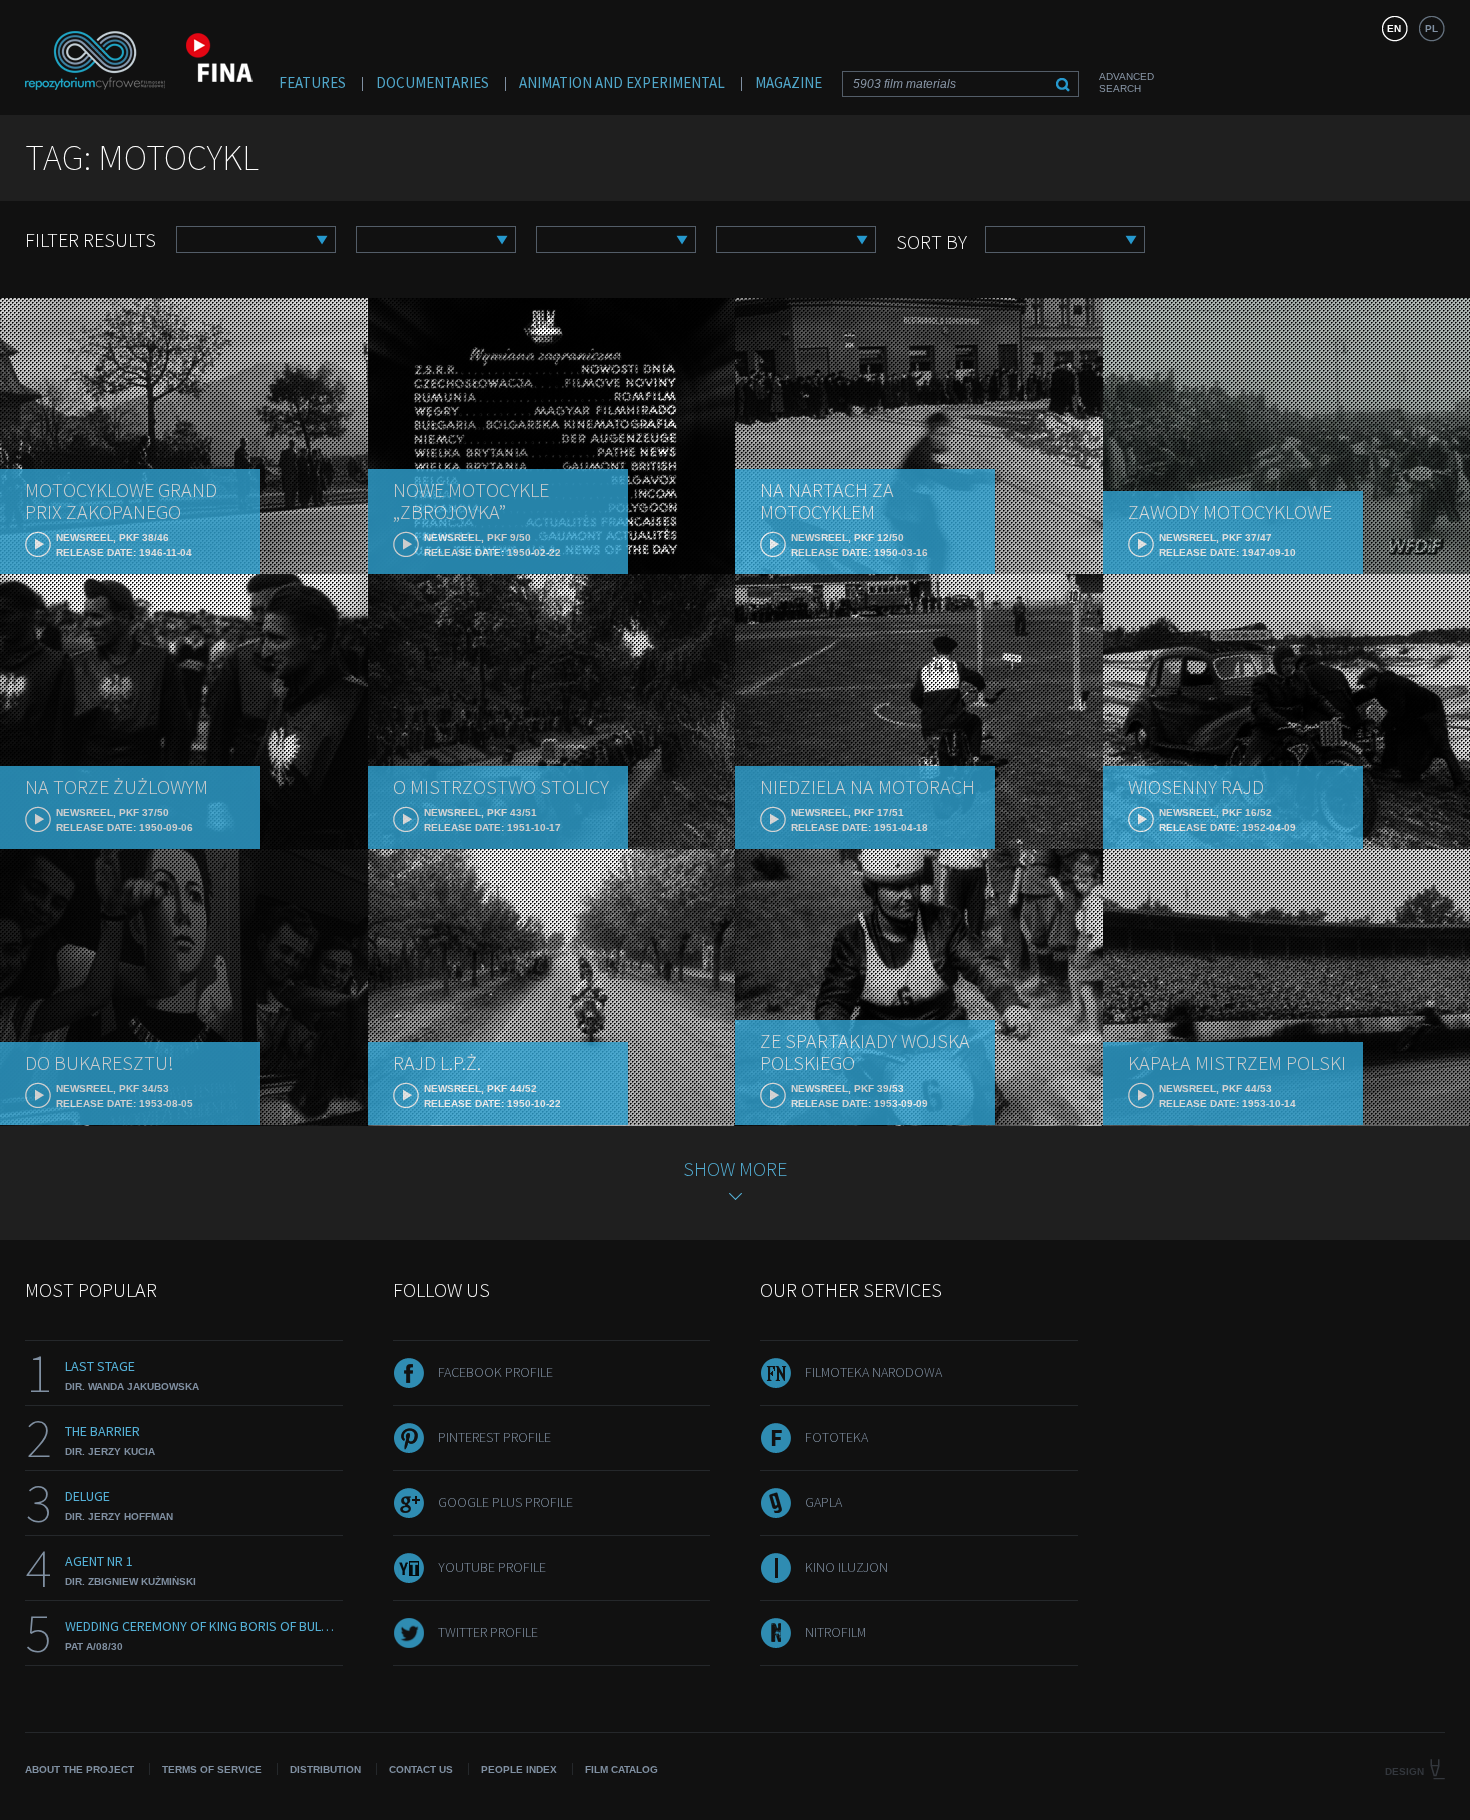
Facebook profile (495, 1372)
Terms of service (212, 1769)
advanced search (1126, 82)
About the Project (79, 1769)
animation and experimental (622, 82)
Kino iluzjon (846, 1567)
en (1394, 28)
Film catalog (621, 1769)
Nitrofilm (835, 1632)
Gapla (823, 1502)
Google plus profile (505, 1502)
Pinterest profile (494, 1437)
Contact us (421, 1769)
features (312, 82)
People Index (519, 1769)
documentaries (432, 82)
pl (1431, 28)
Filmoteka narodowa (873, 1372)
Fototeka (836, 1437)
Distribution (325, 1769)
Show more (735, 1168)
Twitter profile (488, 1632)
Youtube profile (492, 1567)
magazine (788, 82)
